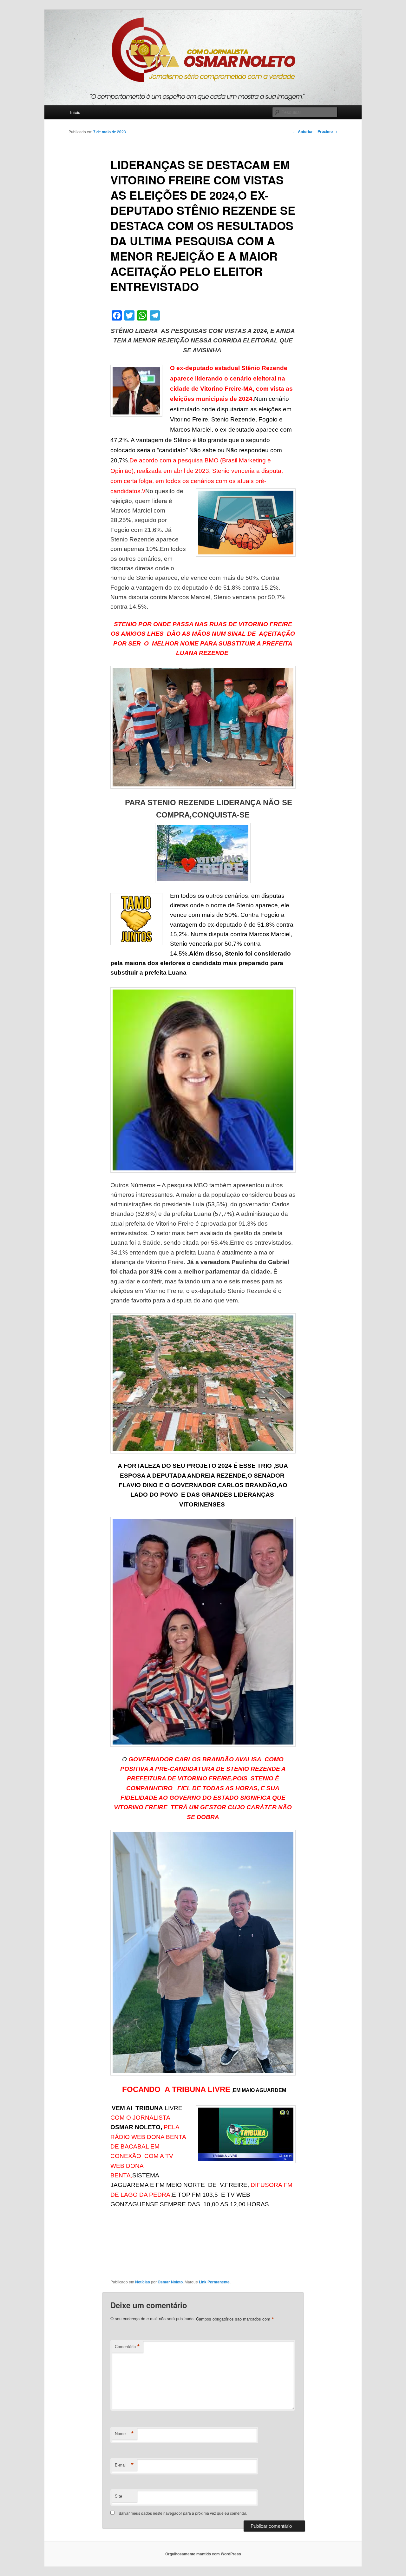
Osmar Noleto (170, 2282)
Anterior (303, 131)
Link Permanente (214, 2282)
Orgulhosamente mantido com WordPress (203, 2554)
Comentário (127, 2347)
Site (118, 2496)
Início (75, 112)
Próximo (327, 131)
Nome (124, 2434)
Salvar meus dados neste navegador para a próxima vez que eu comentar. (183, 2513)
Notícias (143, 2282)
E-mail (124, 2465)
